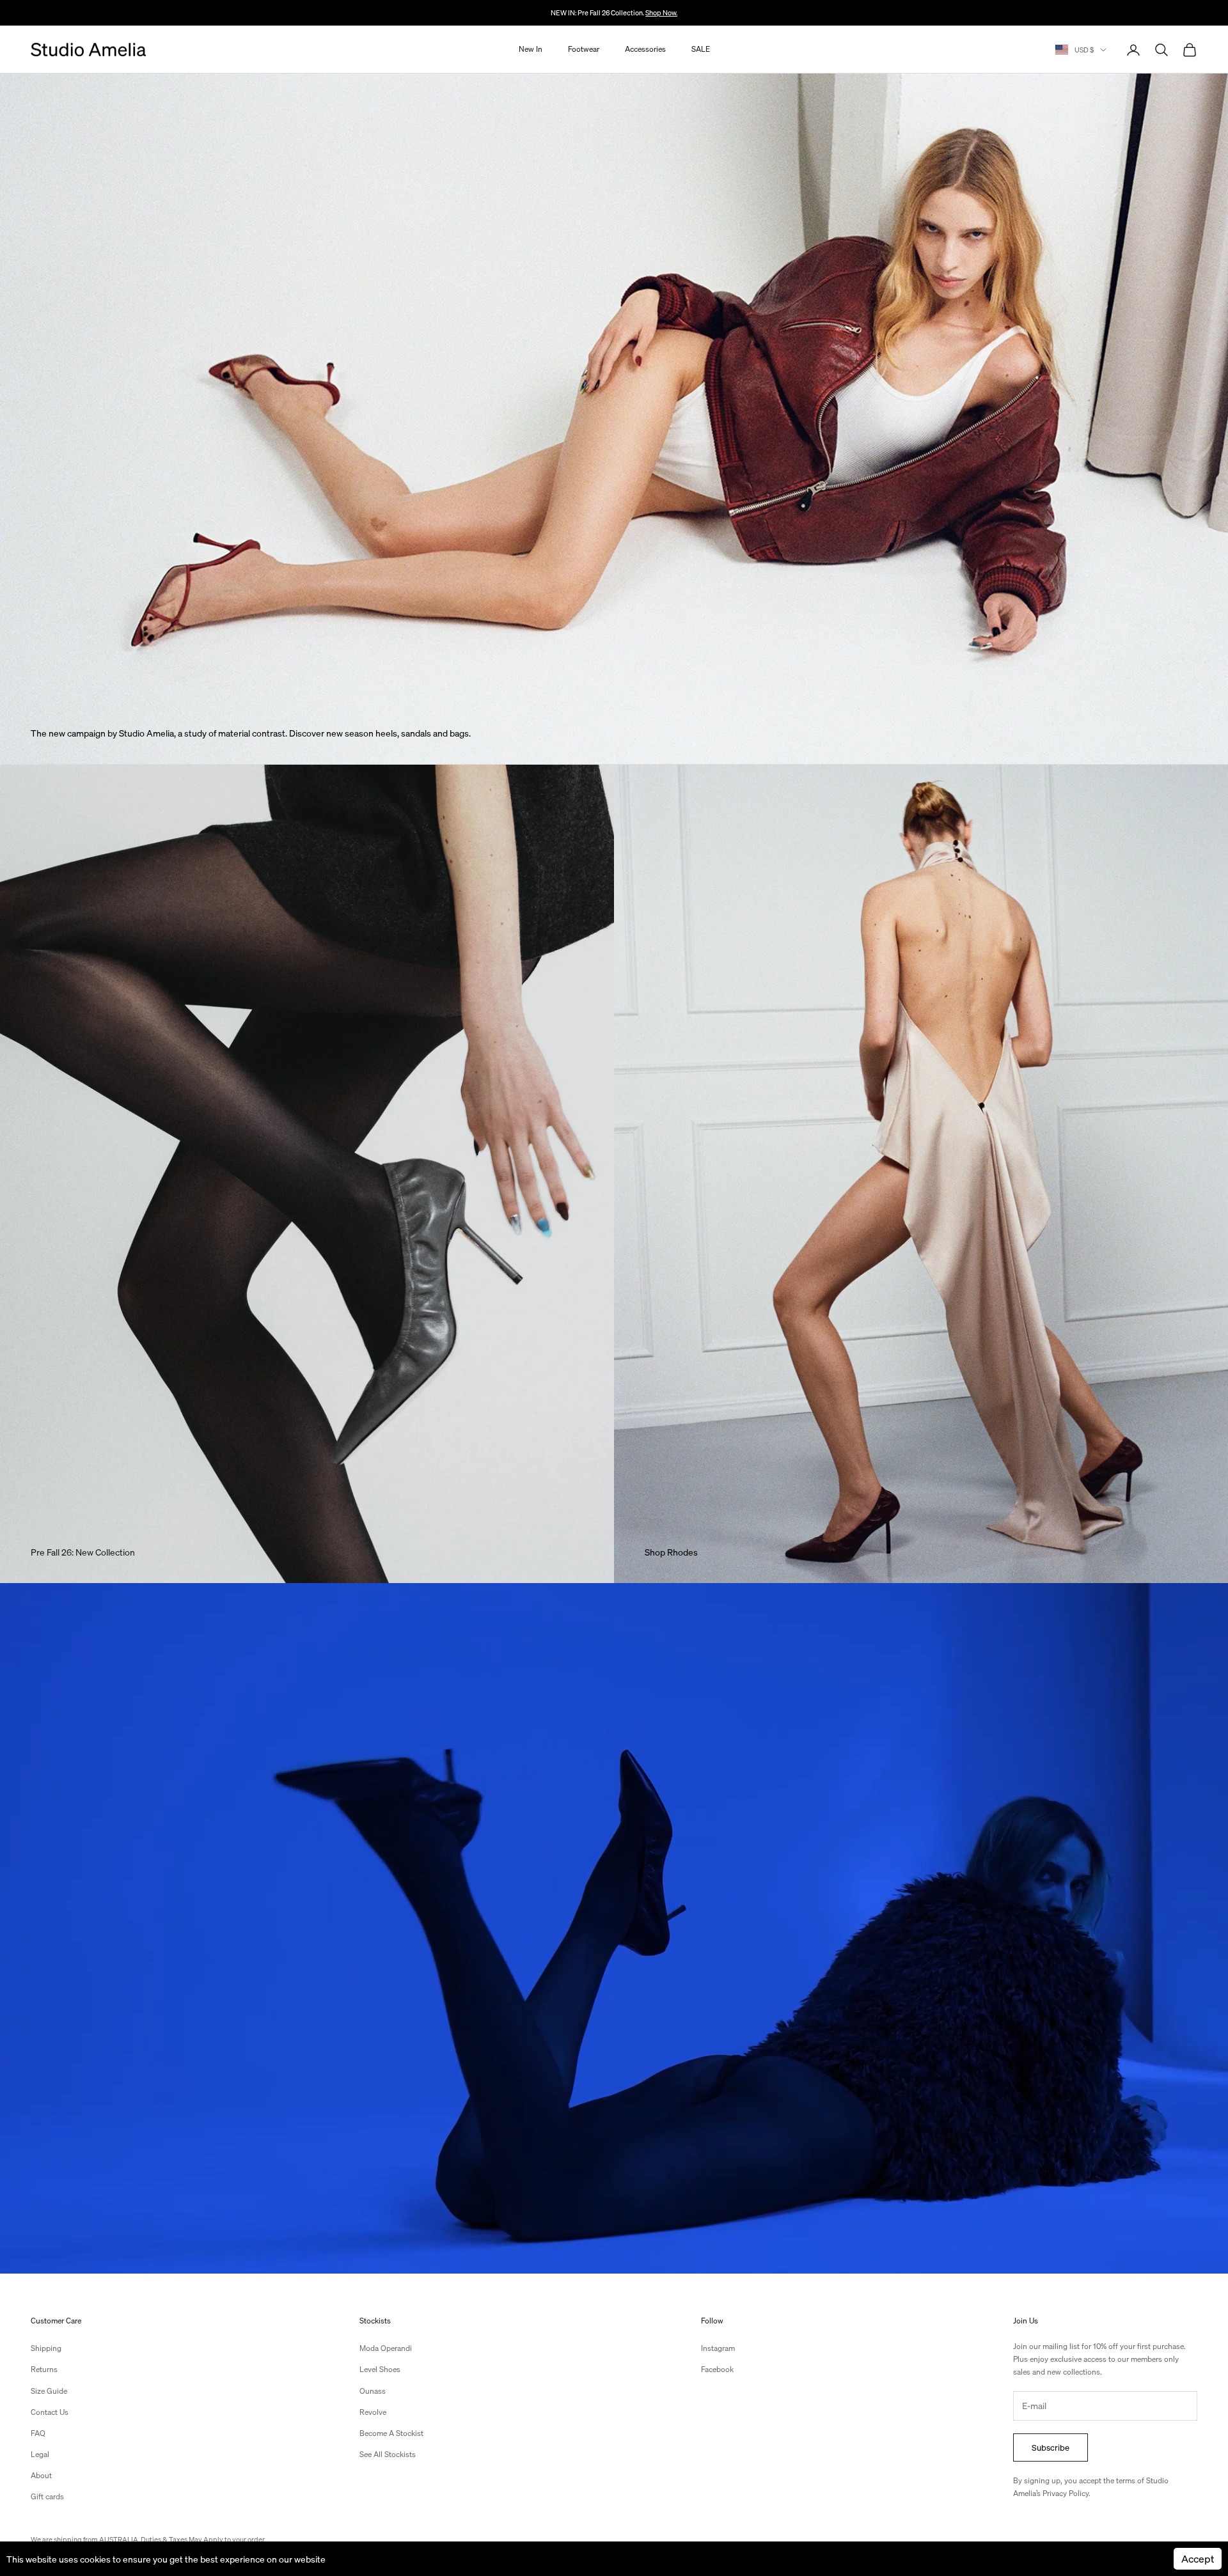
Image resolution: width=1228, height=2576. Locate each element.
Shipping (46, 2348)
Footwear (584, 50)
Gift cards (47, 2496)
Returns (44, 2369)
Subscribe (1051, 2447)
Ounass (373, 2391)
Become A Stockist (391, 2433)
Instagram (718, 2348)
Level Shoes (380, 2369)
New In (531, 50)
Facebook (717, 2369)
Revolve (373, 2412)
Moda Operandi (386, 2348)
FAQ (38, 2433)
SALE (701, 50)
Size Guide (49, 2391)
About (41, 2475)
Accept (1198, 2558)
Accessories (645, 50)
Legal (40, 2454)
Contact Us (50, 2412)
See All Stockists (388, 2454)
